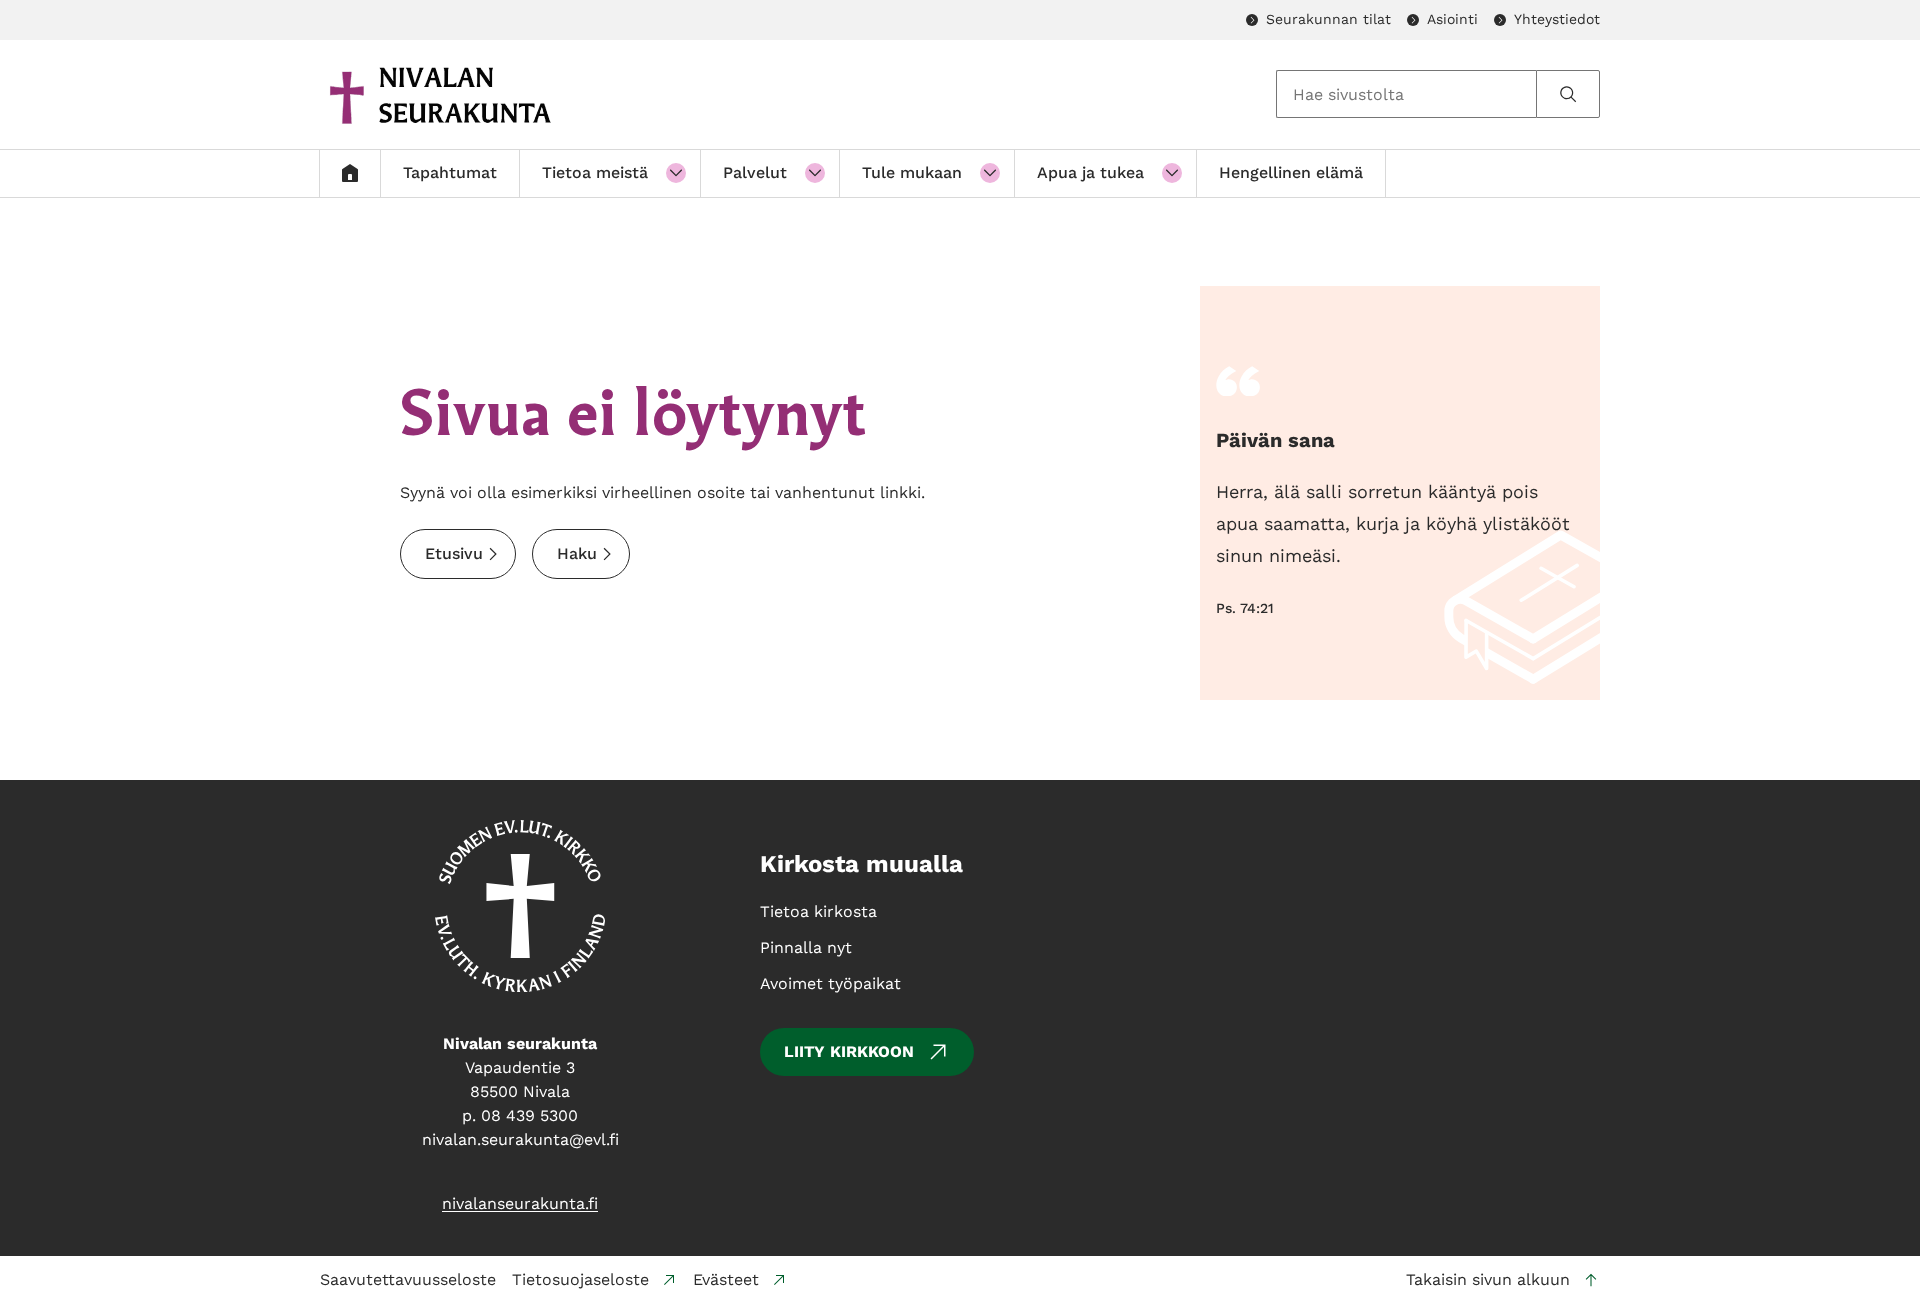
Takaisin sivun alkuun (1488, 1279)
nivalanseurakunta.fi (520, 1203)
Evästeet (726, 1279)
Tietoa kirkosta (818, 911)
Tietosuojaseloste (580, 1279)
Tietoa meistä (595, 172)
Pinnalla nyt (806, 947)
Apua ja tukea (1090, 172)
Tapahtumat (450, 172)
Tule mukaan (912, 172)
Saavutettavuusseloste (408, 1279)
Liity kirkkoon (849, 1051)
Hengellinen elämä (1291, 172)
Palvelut (755, 172)
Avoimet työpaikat (830, 983)
